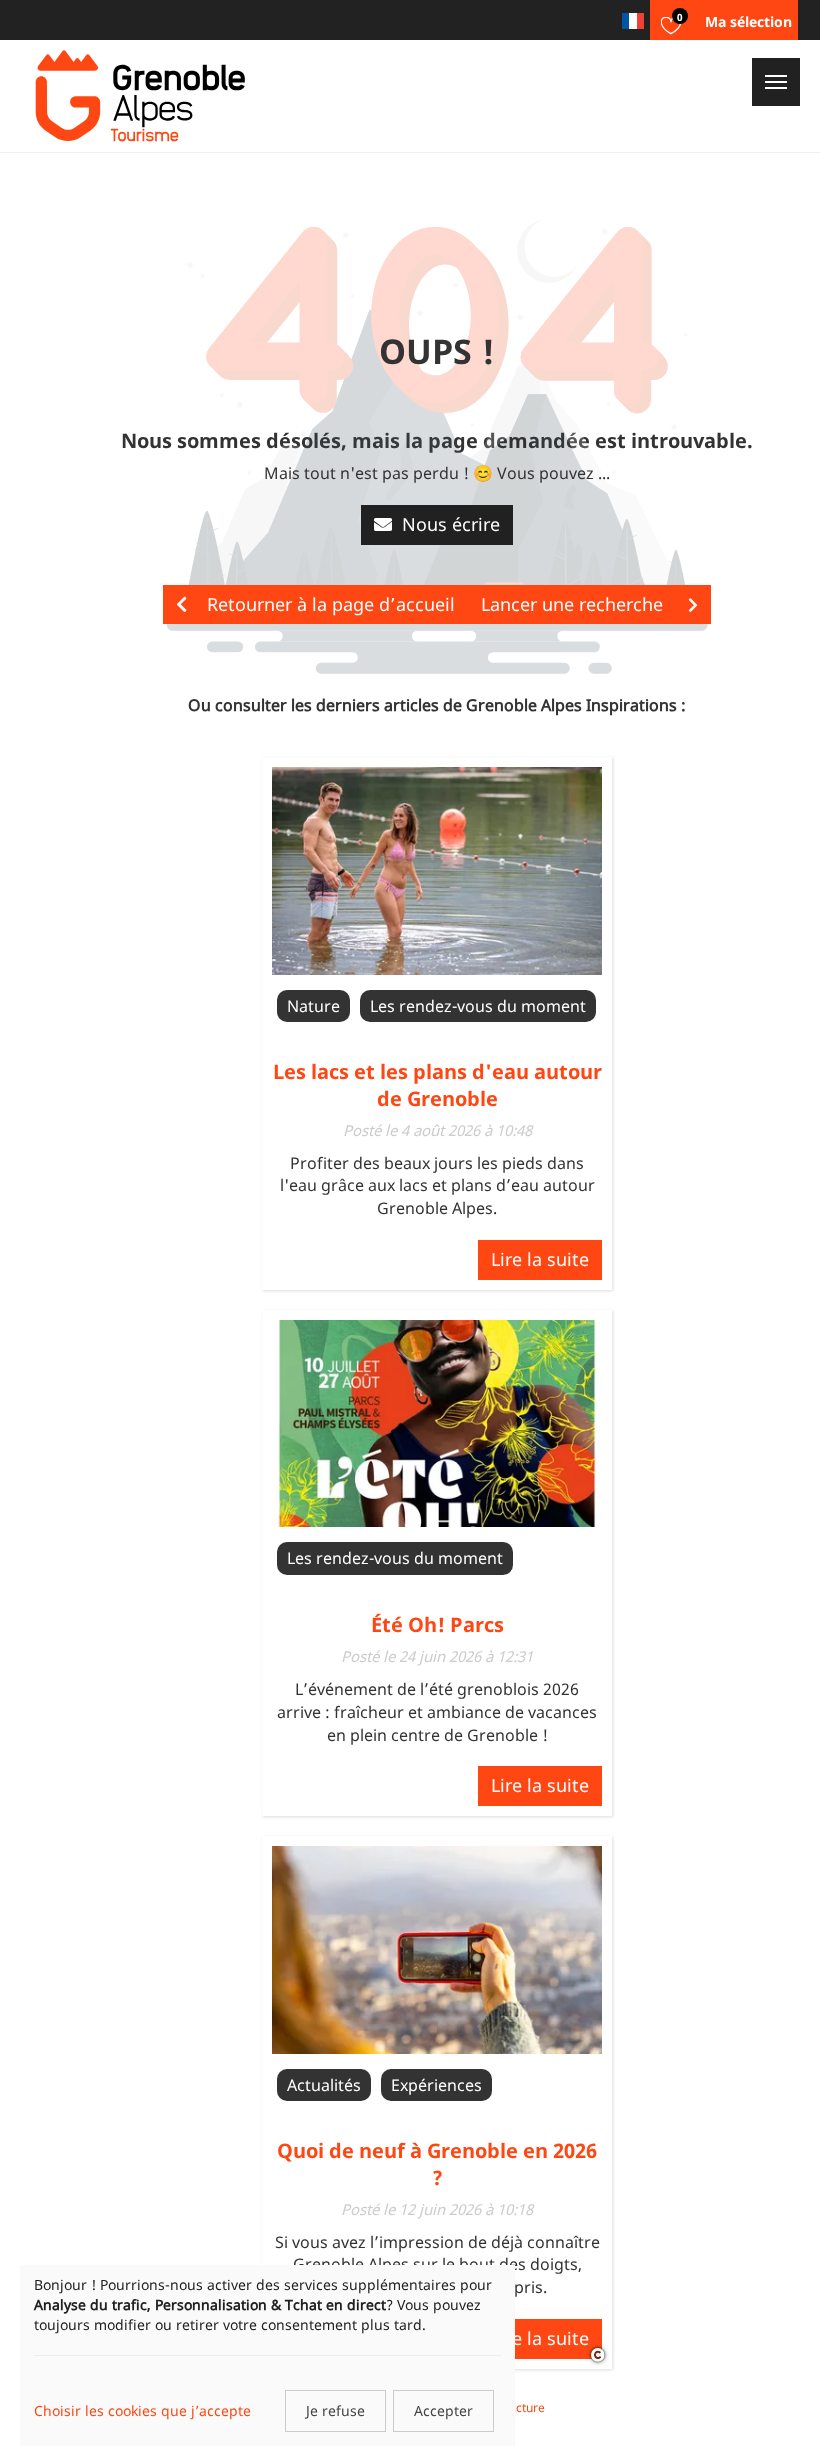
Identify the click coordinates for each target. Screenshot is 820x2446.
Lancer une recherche (574, 604)
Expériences (436, 2085)
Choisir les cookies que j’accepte (142, 2410)
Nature (313, 1006)
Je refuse (335, 2410)
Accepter (443, 2410)
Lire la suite (540, 1259)
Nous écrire (451, 524)
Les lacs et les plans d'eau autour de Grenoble (437, 1084)
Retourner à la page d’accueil (331, 604)
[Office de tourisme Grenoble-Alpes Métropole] (140, 96)
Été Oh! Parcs (437, 1624)
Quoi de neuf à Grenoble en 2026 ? (437, 2163)
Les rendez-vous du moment (478, 1006)
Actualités (324, 2085)
